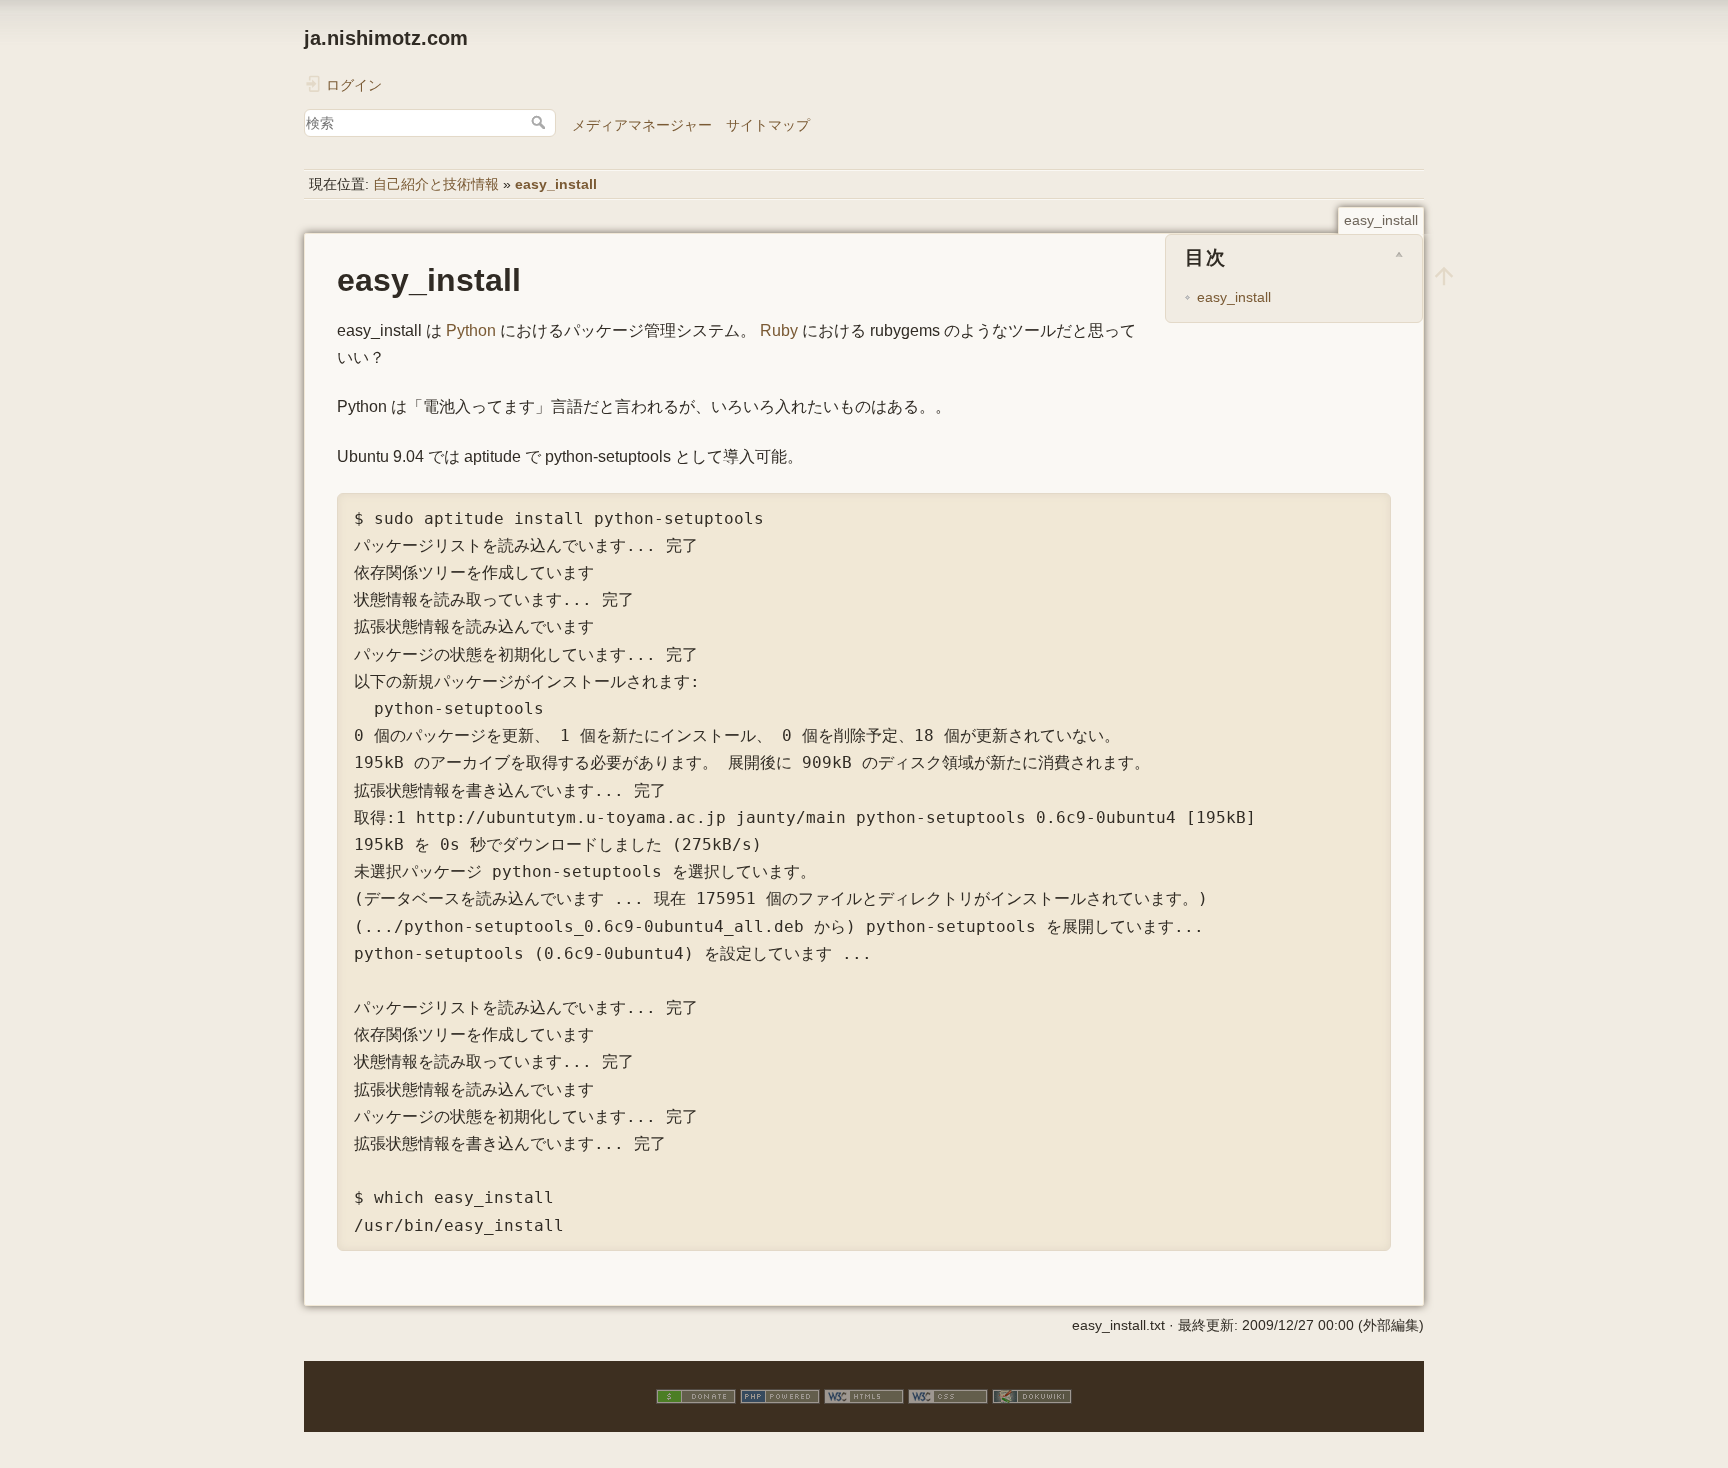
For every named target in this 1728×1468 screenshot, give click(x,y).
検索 (540, 122)
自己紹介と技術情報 (436, 184)
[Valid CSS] (948, 1396)
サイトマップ (768, 125)
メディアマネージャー (642, 125)
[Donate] (696, 1396)
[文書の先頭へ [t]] (1444, 275)
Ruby (779, 330)
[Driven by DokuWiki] (1032, 1396)
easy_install (556, 184)
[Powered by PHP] (780, 1396)
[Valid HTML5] (864, 1396)
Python (471, 330)
